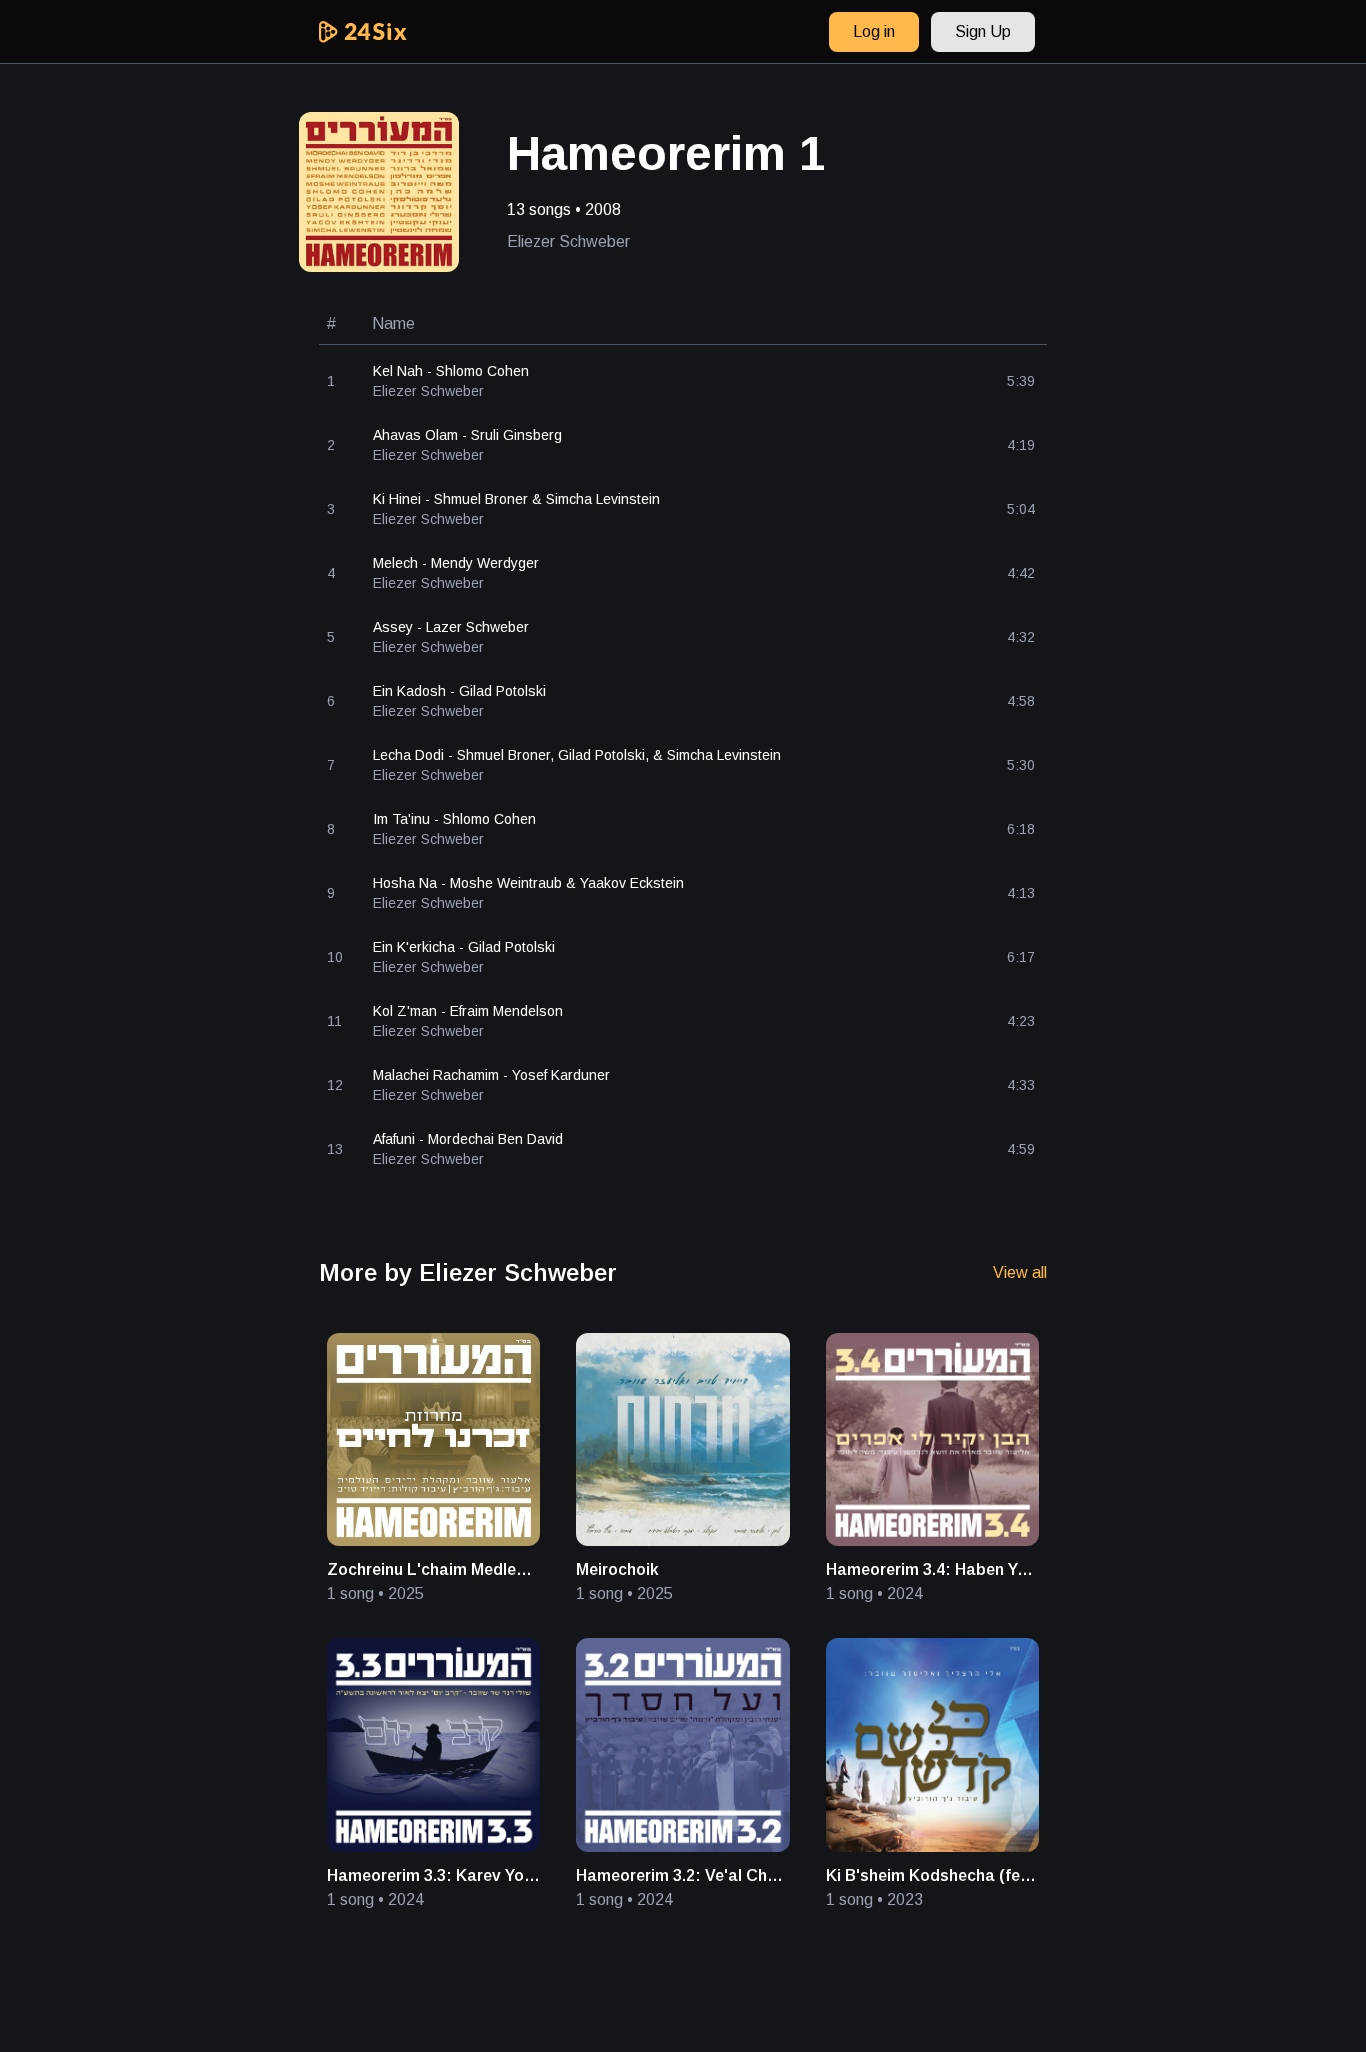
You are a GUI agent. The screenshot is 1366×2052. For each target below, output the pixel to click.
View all (1020, 1272)
